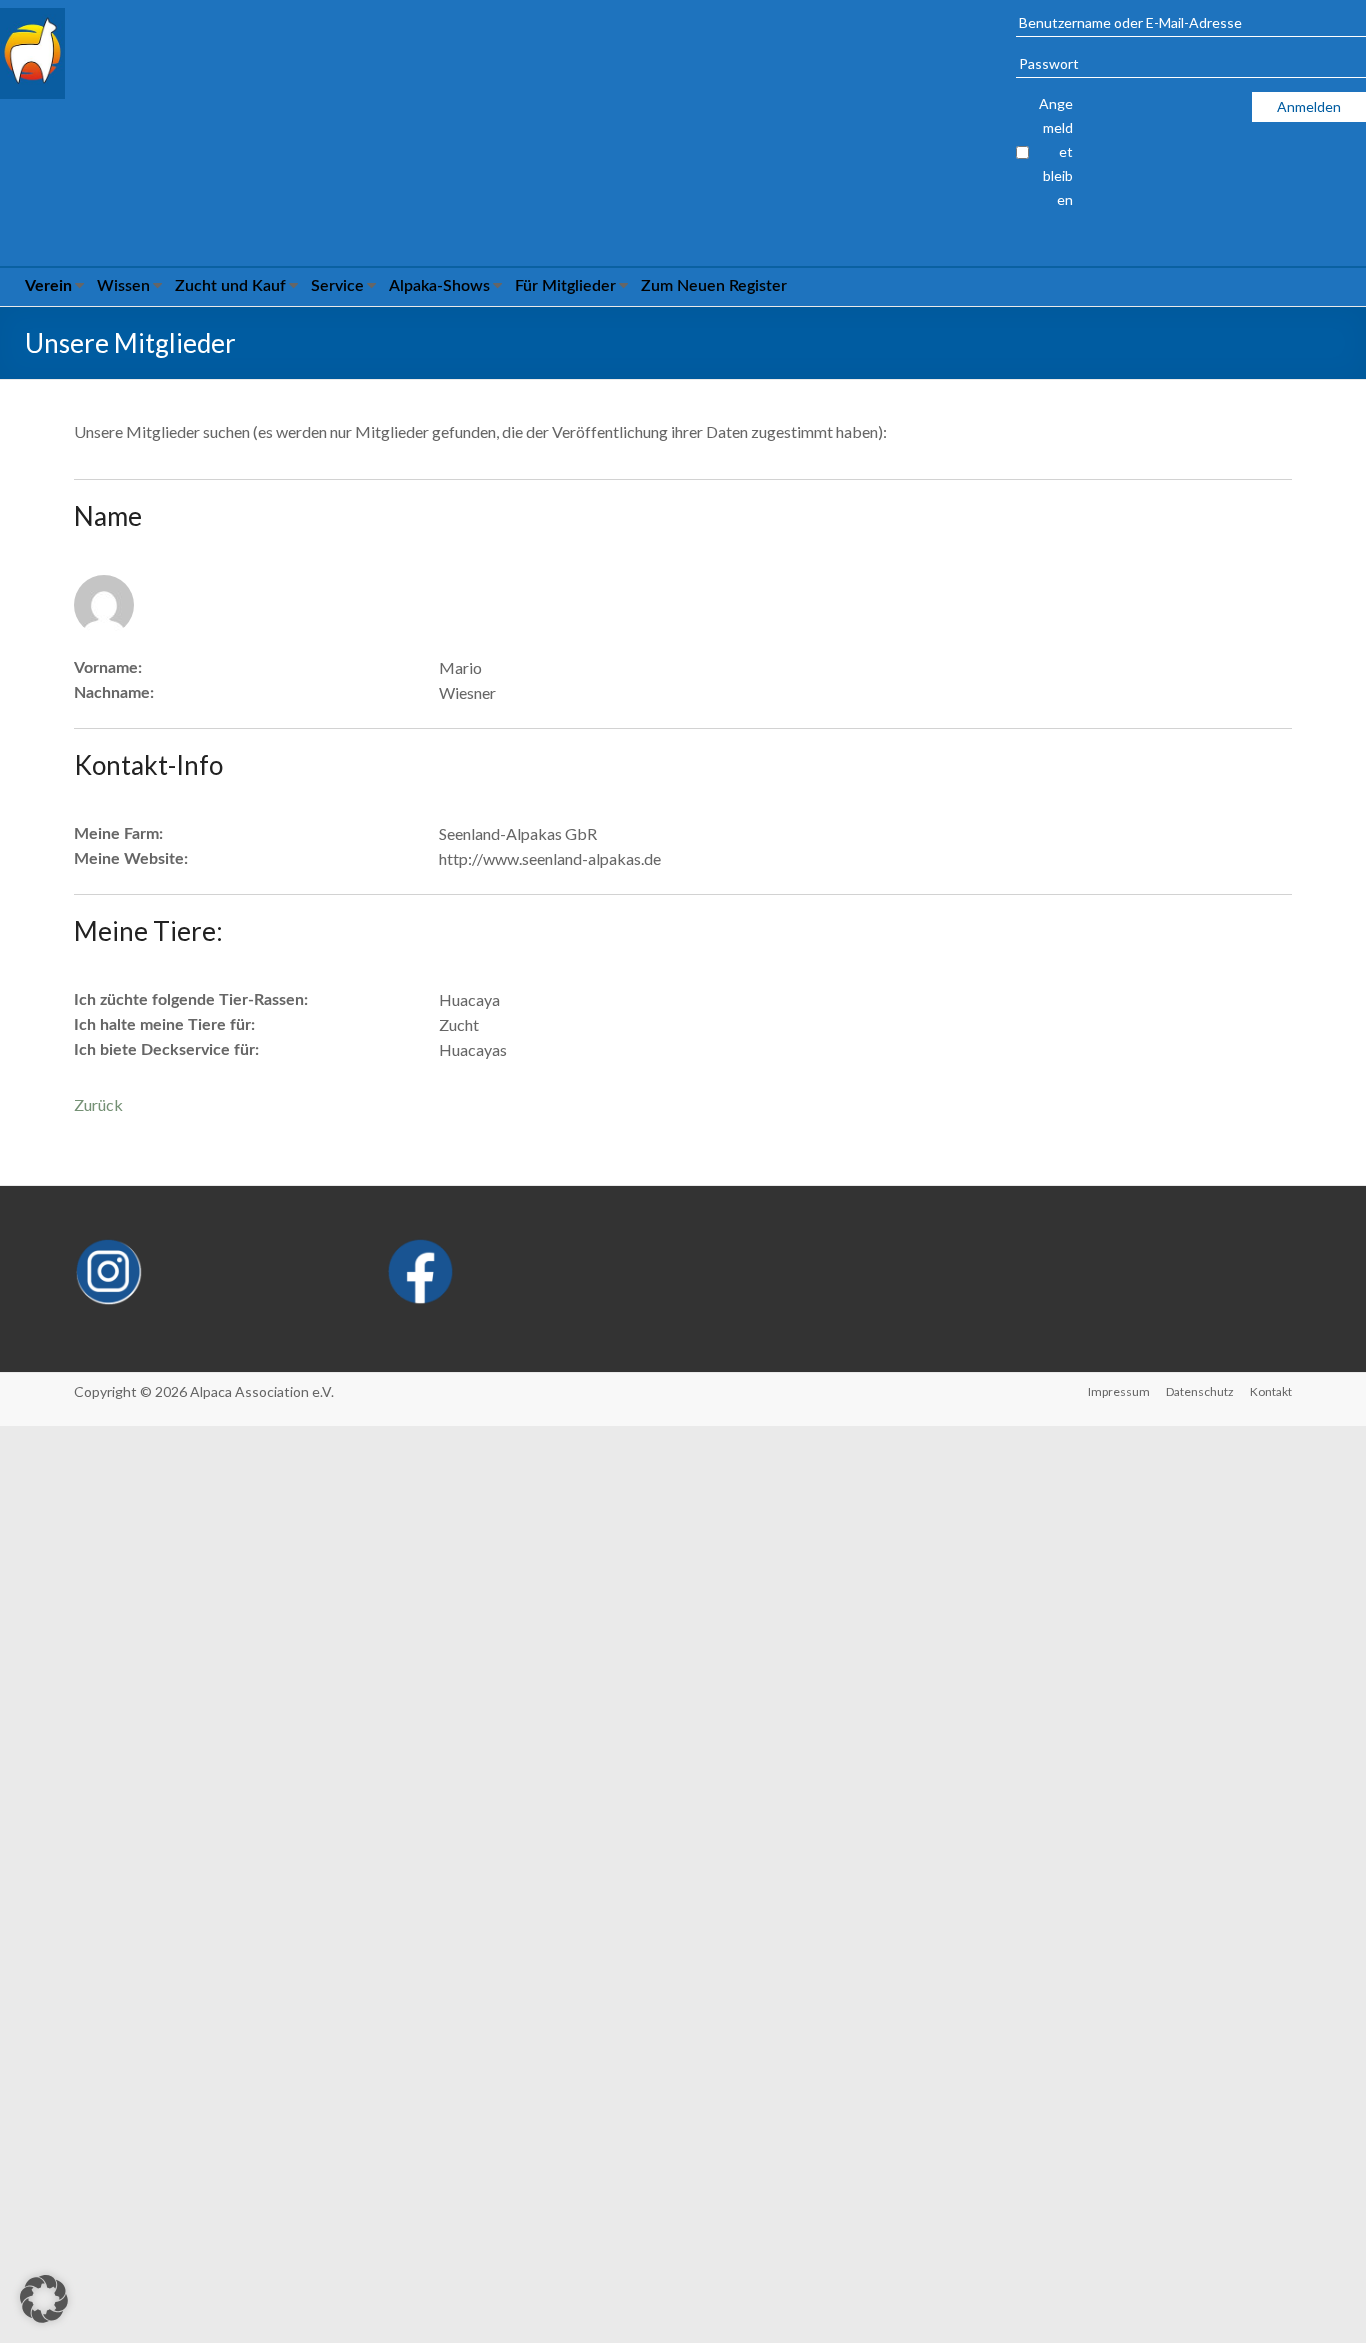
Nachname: (114, 693)
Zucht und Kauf (230, 286)
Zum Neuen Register (714, 286)
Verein (48, 286)
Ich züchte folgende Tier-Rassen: (191, 1000)
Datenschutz (1200, 1391)
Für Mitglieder (565, 286)
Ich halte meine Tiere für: (164, 1025)
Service (337, 286)
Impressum (1119, 1391)
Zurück (98, 1104)
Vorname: (108, 668)
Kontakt (1271, 1391)
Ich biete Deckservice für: (166, 1050)
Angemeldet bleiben (1056, 151)
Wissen (123, 286)
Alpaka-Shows (439, 286)
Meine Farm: (118, 834)
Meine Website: (131, 859)
